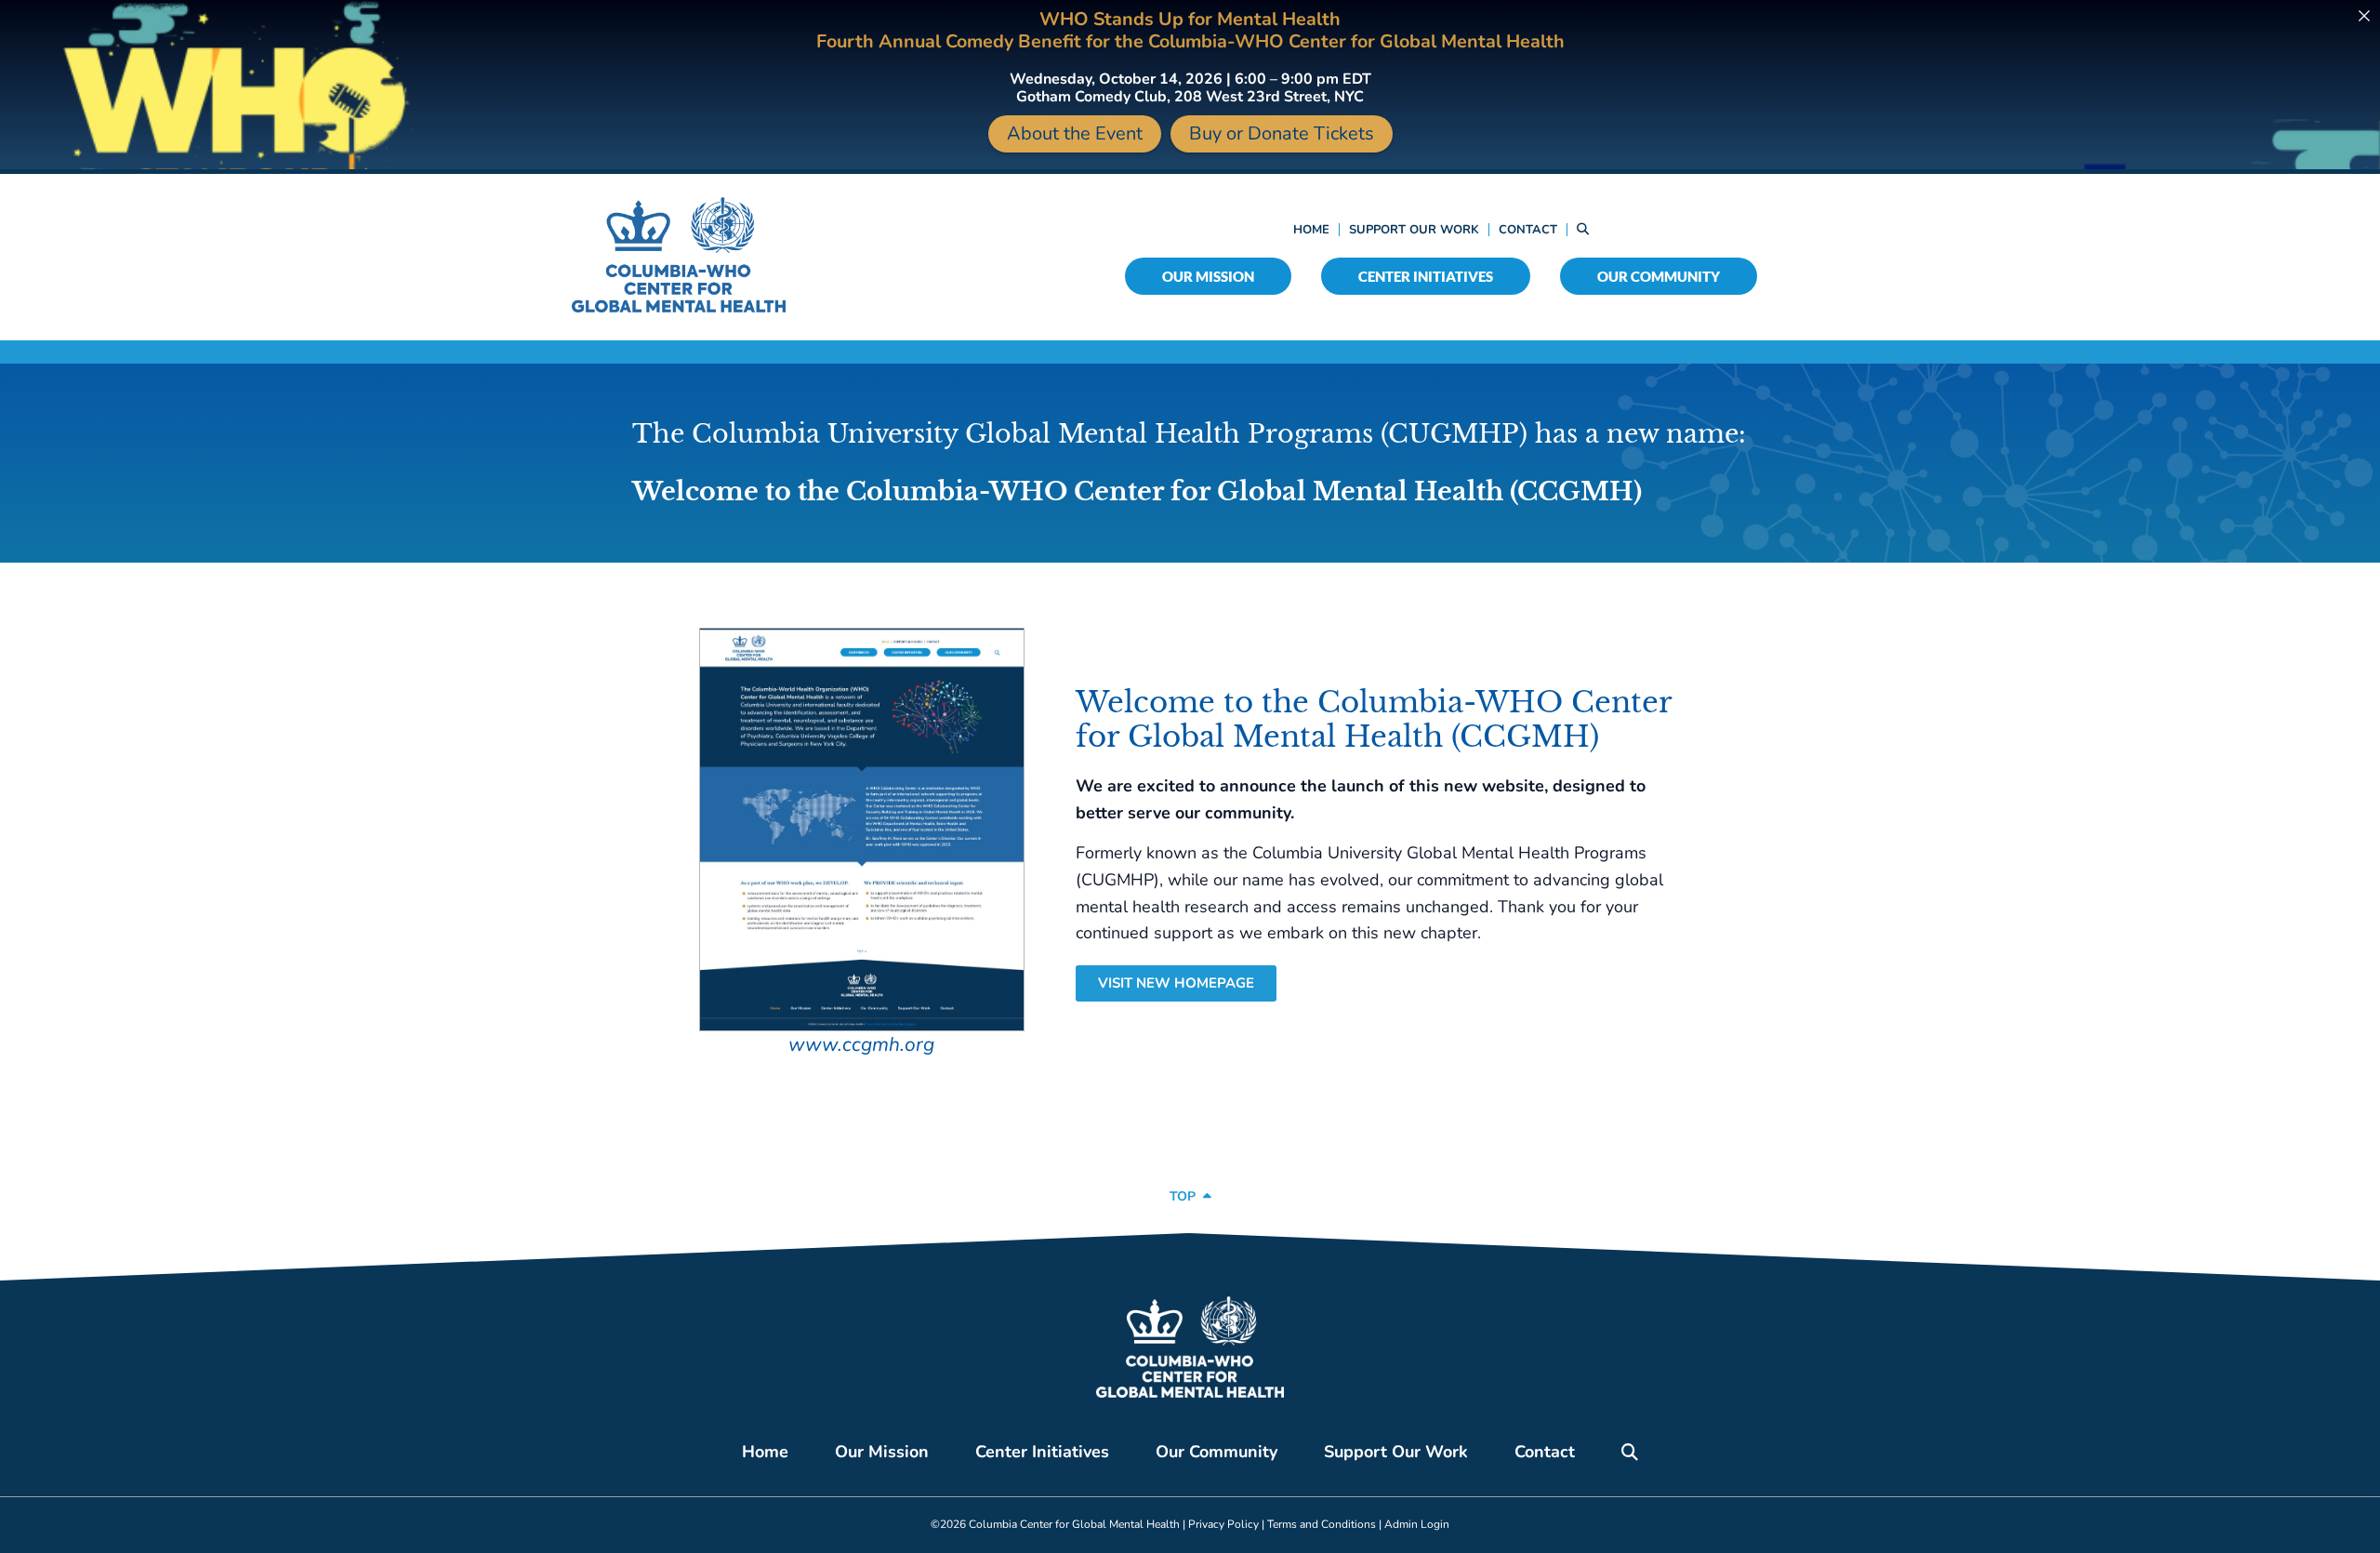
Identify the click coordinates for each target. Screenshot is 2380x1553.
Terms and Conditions (1322, 1524)
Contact (1528, 230)
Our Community (1659, 276)
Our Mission (1208, 276)
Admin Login (1417, 1524)
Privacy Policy (1223, 1524)
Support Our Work (1414, 230)
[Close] (2364, 16)
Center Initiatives (1426, 276)
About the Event (1075, 133)
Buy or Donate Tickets (1282, 133)
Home (1311, 230)
